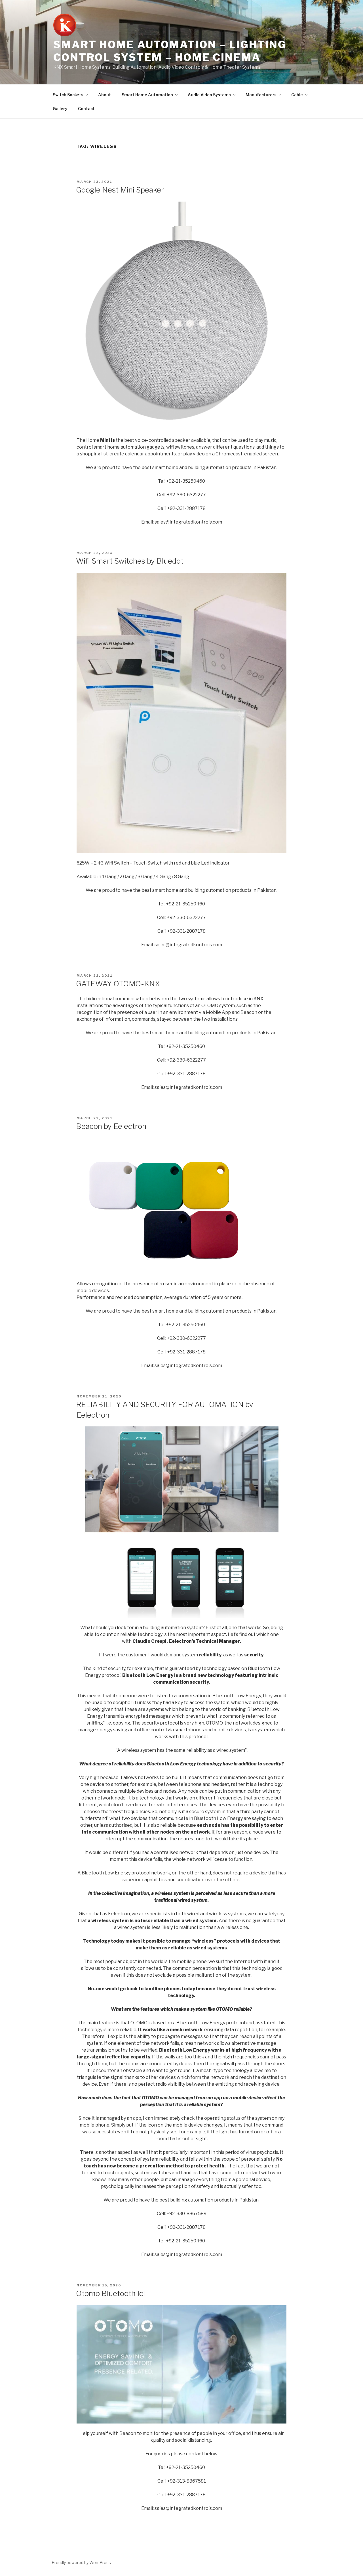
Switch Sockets (68, 95)
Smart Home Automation (147, 95)
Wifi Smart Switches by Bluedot (130, 561)
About (105, 95)
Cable (297, 95)
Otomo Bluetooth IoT (112, 2293)
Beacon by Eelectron (111, 1126)
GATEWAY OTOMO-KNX (118, 984)
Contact (86, 109)
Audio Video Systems (209, 95)
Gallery (60, 109)
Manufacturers (261, 95)
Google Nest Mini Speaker (120, 190)
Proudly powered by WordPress (81, 2563)
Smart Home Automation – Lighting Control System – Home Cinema (170, 51)
